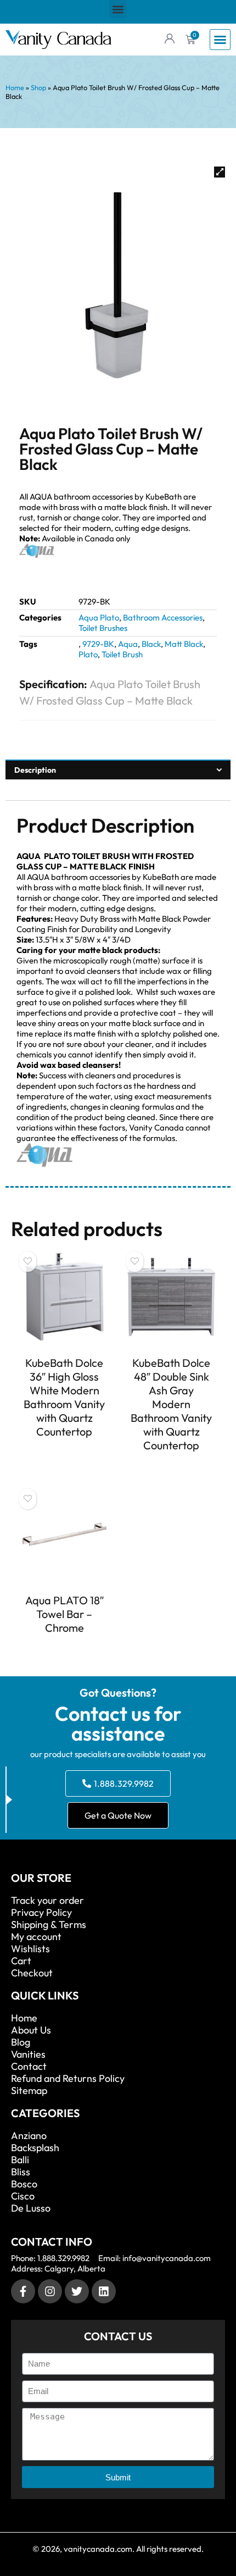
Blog (21, 2042)
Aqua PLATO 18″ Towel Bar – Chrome (64, 1614)
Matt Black (184, 644)
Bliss (21, 2172)
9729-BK (98, 644)
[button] (118, 9)
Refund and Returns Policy (68, 2079)
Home (15, 87)
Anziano (29, 2136)
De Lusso (31, 2208)
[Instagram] (50, 2291)
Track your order (47, 1901)
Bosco (24, 2184)
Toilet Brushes (103, 628)
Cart (21, 1961)
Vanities (28, 2054)
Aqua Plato (99, 617)
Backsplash (35, 2148)
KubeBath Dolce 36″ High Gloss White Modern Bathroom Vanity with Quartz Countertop (64, 1397)
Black (151, 644)
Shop (38, 87)
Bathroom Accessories (163, 617)
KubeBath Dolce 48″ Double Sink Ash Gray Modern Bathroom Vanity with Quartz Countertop (171, 1404)
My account (36, 1937)
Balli (20, 2160)
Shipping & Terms (49, 1925)
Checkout (32, 1973)
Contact (29, 2067)
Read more (64, 1452)
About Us (31, 2030)
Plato (88, 654)
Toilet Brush (122, 654)
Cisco (23, 2196)
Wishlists (30, 1949)
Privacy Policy (41, 1913)
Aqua (128, 644)
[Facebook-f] (23, 2291)
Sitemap (29, 2091)
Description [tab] (35, 770)
